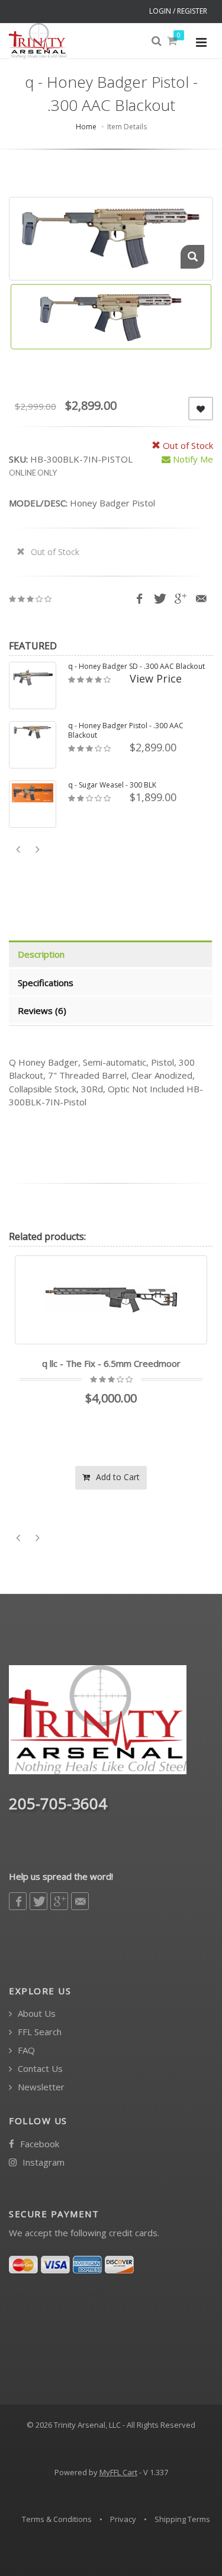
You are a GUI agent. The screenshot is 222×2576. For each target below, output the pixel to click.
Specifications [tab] (46, 983)
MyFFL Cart (118, 2472)
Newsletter (40, 2087)
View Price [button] (156, 678)
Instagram (42, 2162)
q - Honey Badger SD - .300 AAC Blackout (136, 667)
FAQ (25, 2050)
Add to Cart (171, 1477)
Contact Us (39, 2069)
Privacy (123, 2519)
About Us (36, 2014)
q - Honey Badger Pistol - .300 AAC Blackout (126, 731)
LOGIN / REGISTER (178, 11)
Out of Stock (54, 552)
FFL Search (38, 2032)
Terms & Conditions (57, 2519)
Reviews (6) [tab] (42, 1010)
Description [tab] (41, 954)
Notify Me (192, 459)
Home (86, 127)
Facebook (38, 2144)
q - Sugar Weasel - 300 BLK (112, 785)
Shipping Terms (182, 2519)
